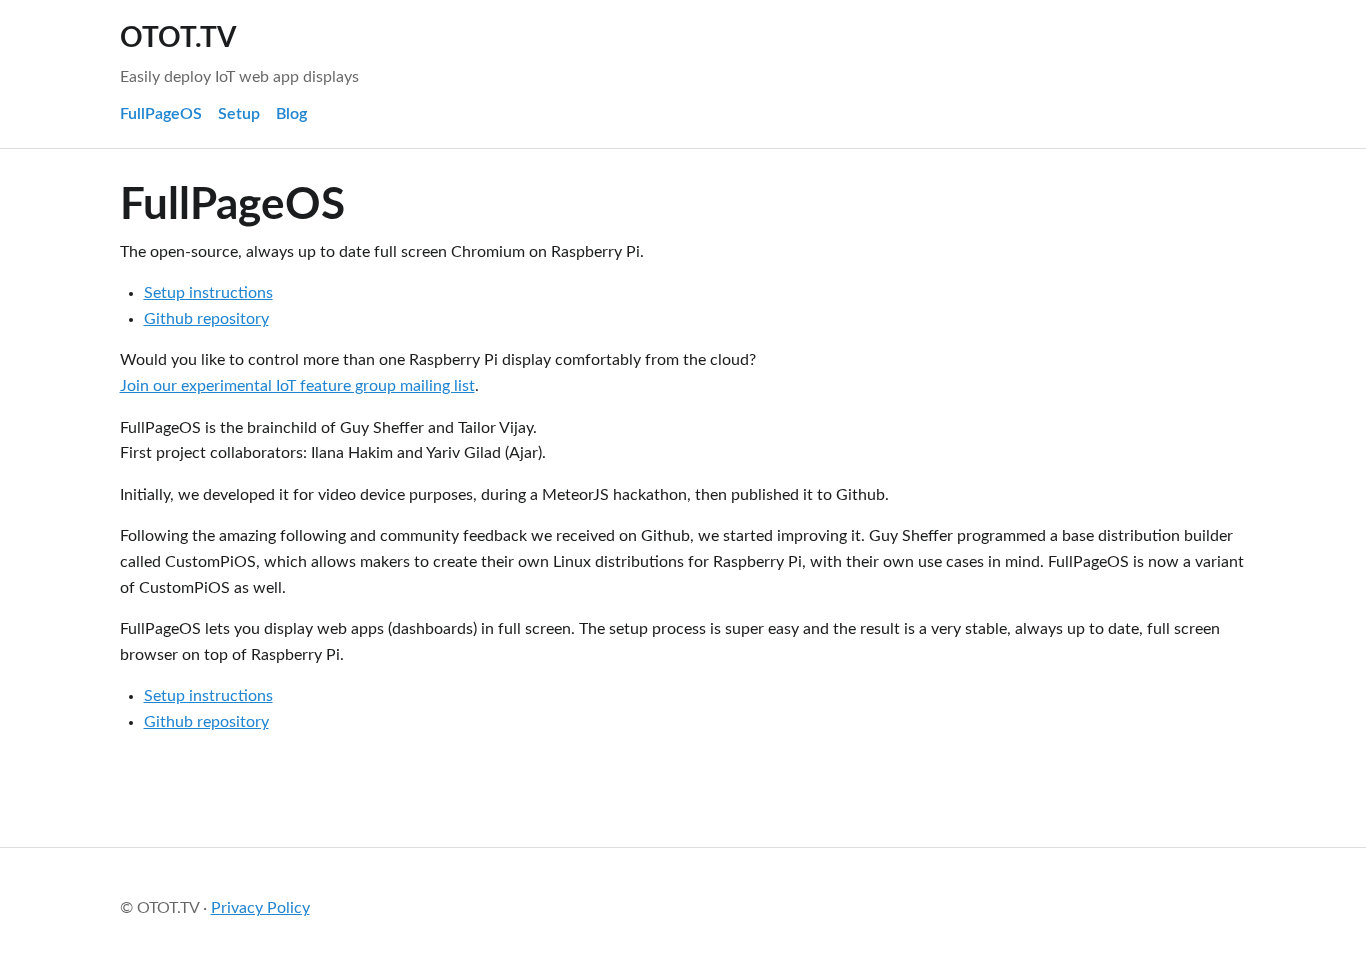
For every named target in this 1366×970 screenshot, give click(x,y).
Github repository (206, 319)
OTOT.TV (178, 38)
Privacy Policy (260, 908)
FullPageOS (161, 114)
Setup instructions (208, 293)
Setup (239, 114)
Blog (291, 114)
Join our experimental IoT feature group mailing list (297, 386)
